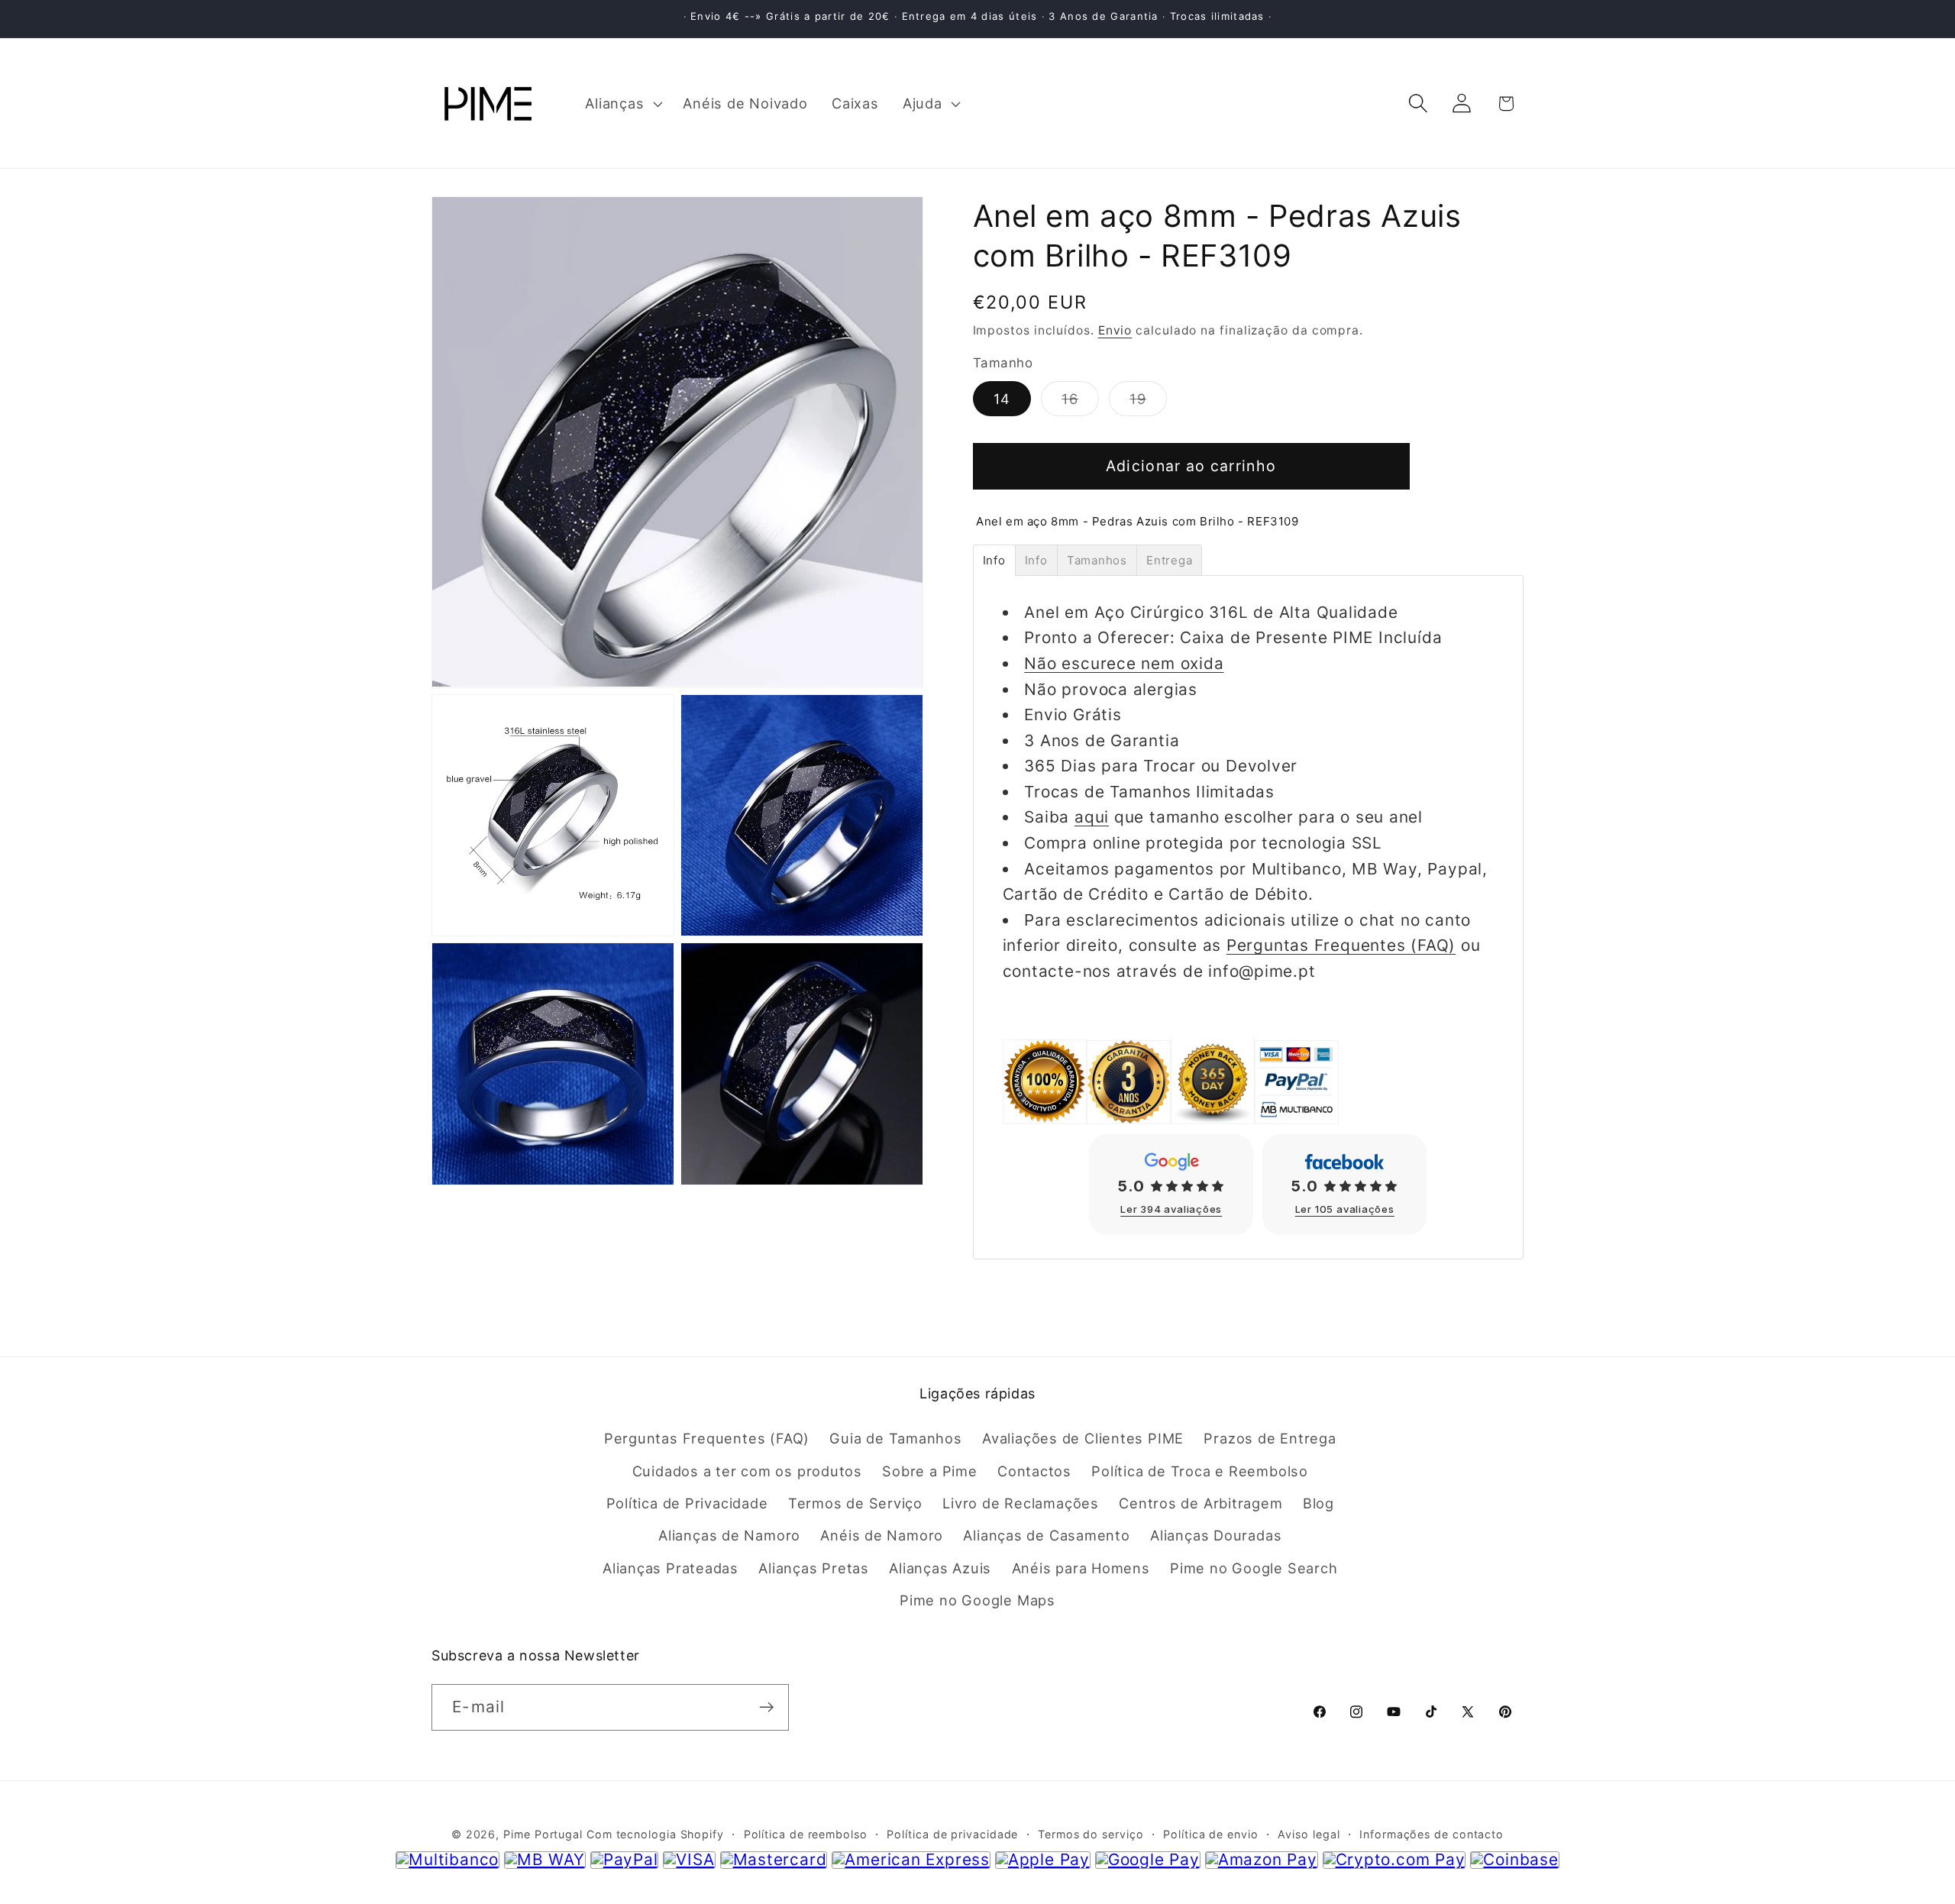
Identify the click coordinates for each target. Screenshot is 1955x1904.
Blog (1318, 1503)
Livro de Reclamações (1021, 1503)
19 (1148, 403)
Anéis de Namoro (882, 1535)
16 (1080, 403)
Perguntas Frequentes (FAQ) (1341, 945)
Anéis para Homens (1081, 1568)
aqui (1092, 817)
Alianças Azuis (940, 1568)
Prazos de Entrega (1270, 1438)
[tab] (994, 560)
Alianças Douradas (1216, 1535)
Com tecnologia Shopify (655, 1834)
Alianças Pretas (814, 1568)
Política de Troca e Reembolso (1200, 1470)
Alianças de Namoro (729, 1535)
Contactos (1034, 1470)
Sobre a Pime (929, 1470)
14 (1002, 399)
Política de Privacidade (687, 1503)
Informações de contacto (1432, 1834)
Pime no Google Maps (977, 1600)
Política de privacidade (952, 1834)
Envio (1115, 330)
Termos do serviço (1091, 1834)
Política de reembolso (806, 1834)
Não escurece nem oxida (1124, 663)
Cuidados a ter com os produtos (747, 1470)
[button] (622, 103)
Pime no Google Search (1254, 1568)
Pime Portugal (543, 1834)
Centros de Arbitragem (1200, 1503)
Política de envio (1210, 1834)
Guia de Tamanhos (895, 1438)
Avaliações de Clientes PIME (1083, 1438)
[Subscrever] (766, 1707)
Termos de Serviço (855, 1503)
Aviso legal (1309, 1834)
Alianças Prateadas (671, 1568)
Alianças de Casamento (1046, 1535)
